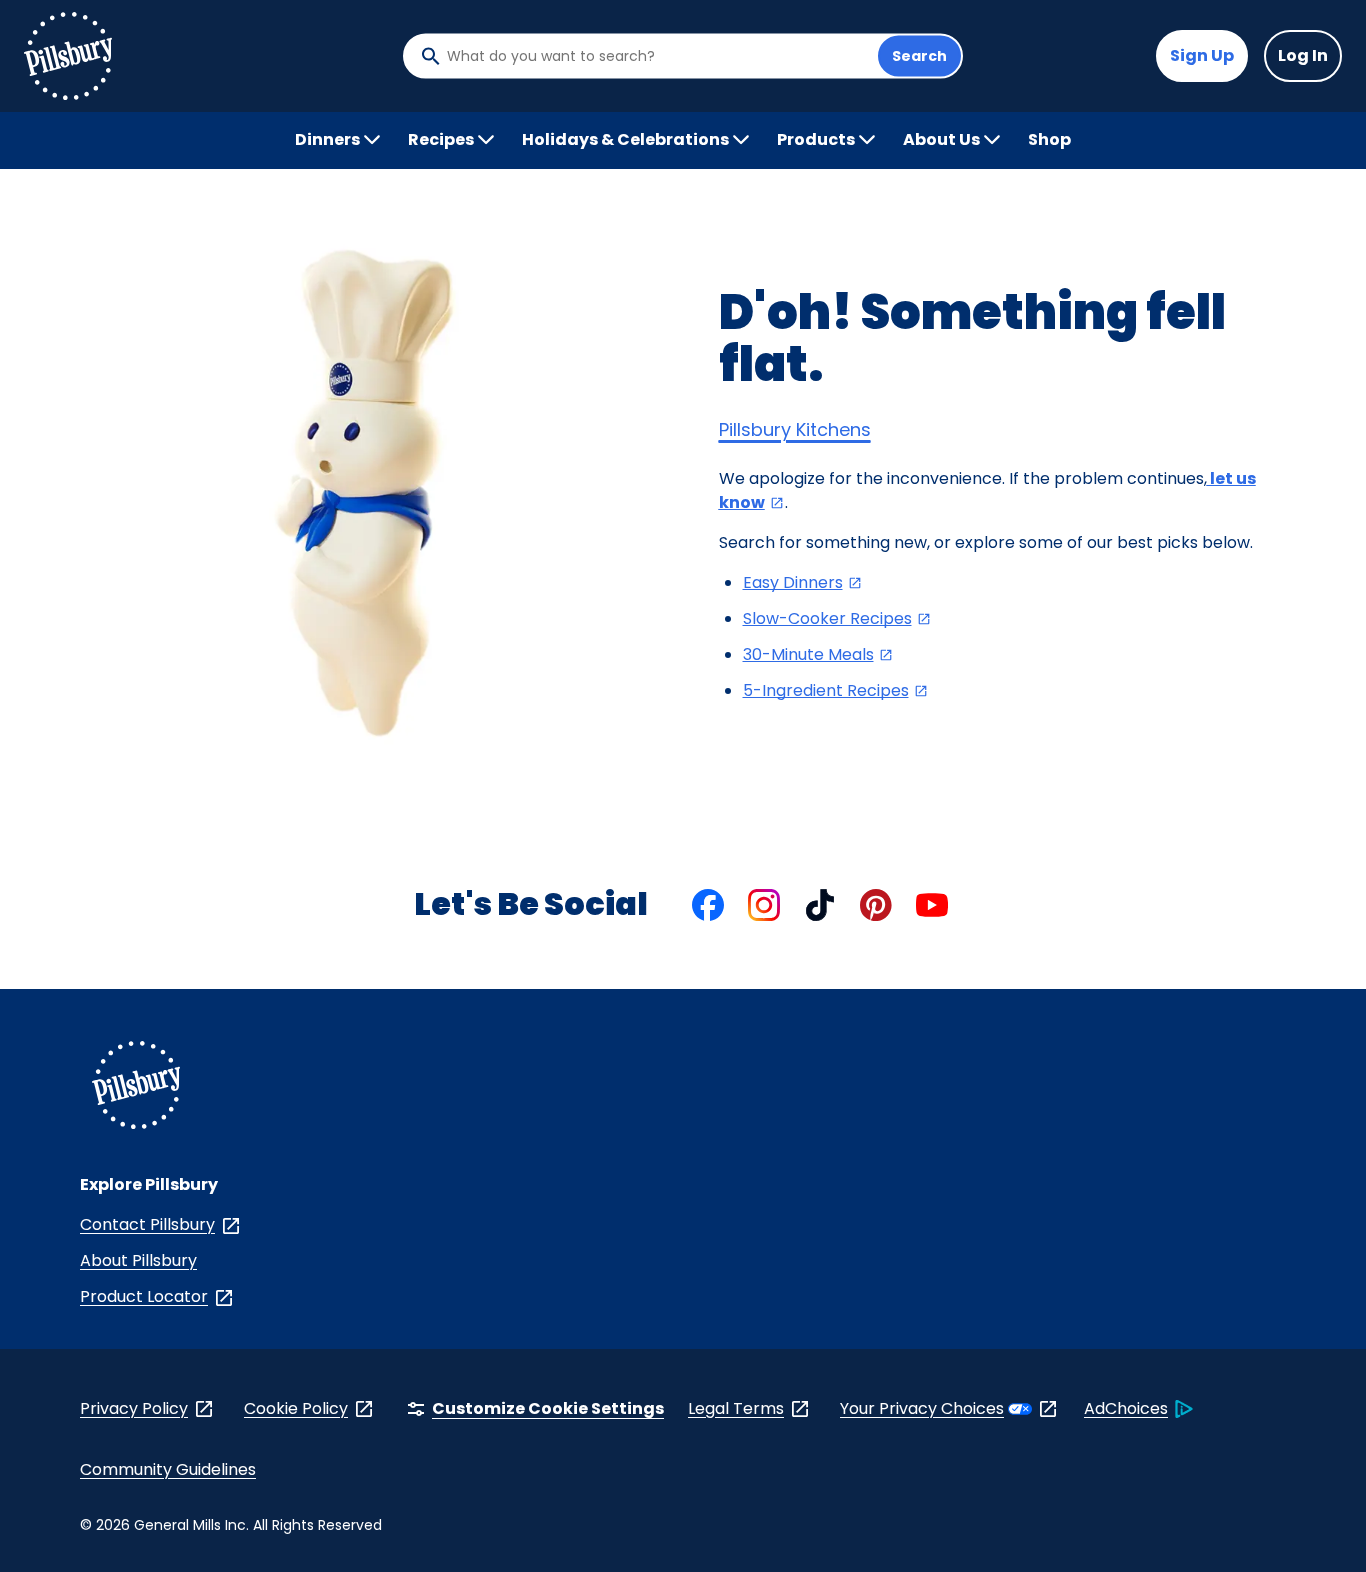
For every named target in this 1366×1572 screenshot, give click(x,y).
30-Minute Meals (818, 654)
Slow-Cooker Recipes (837, 618)
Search (919, 56)
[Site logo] (136, 1088)
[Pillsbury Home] (68, 56)
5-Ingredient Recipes (836, 690)
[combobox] (657, 56)
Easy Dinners (803, 582)
